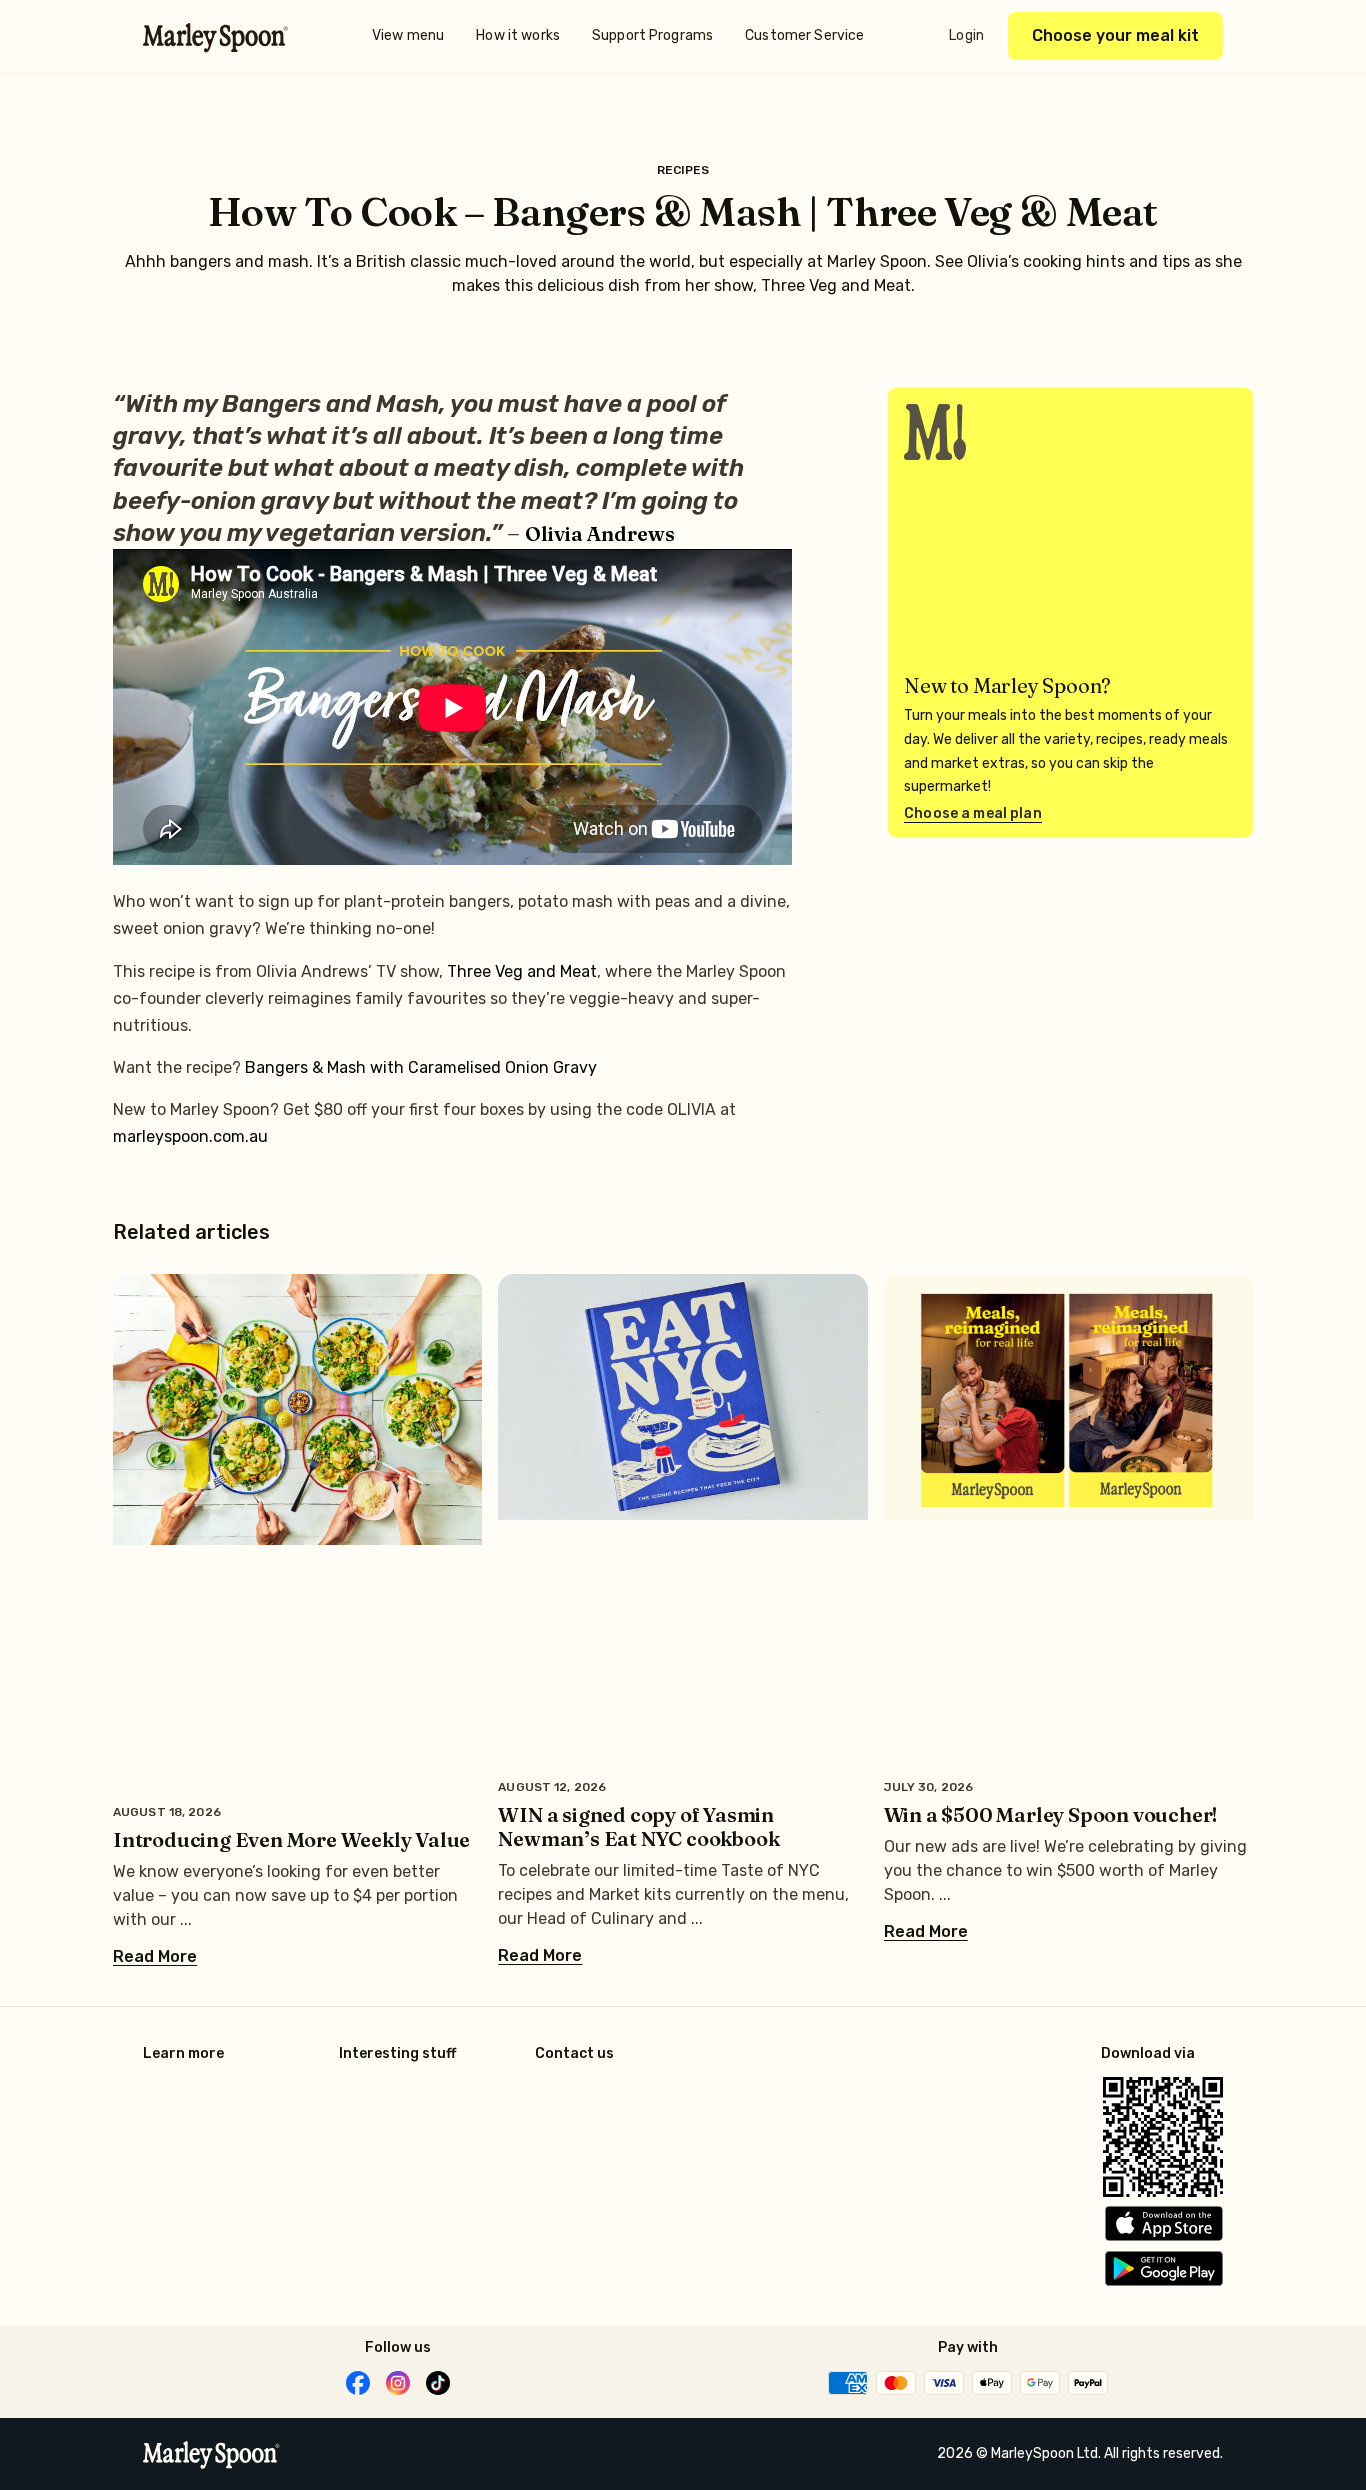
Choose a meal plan (973, 813)
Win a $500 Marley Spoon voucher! (1051, 1814)
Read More (155, 1957)
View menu (408, 35)
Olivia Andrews (600, 533)
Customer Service (804, 35)
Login (966, 35)
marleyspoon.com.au (190, 1136)
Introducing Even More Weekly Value (291, 1839)
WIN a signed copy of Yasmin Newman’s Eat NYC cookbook (638, 1826)
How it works (518, 35)
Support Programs (652, 35)
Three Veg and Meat (522, 971)
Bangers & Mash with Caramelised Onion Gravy (421, 1067)
